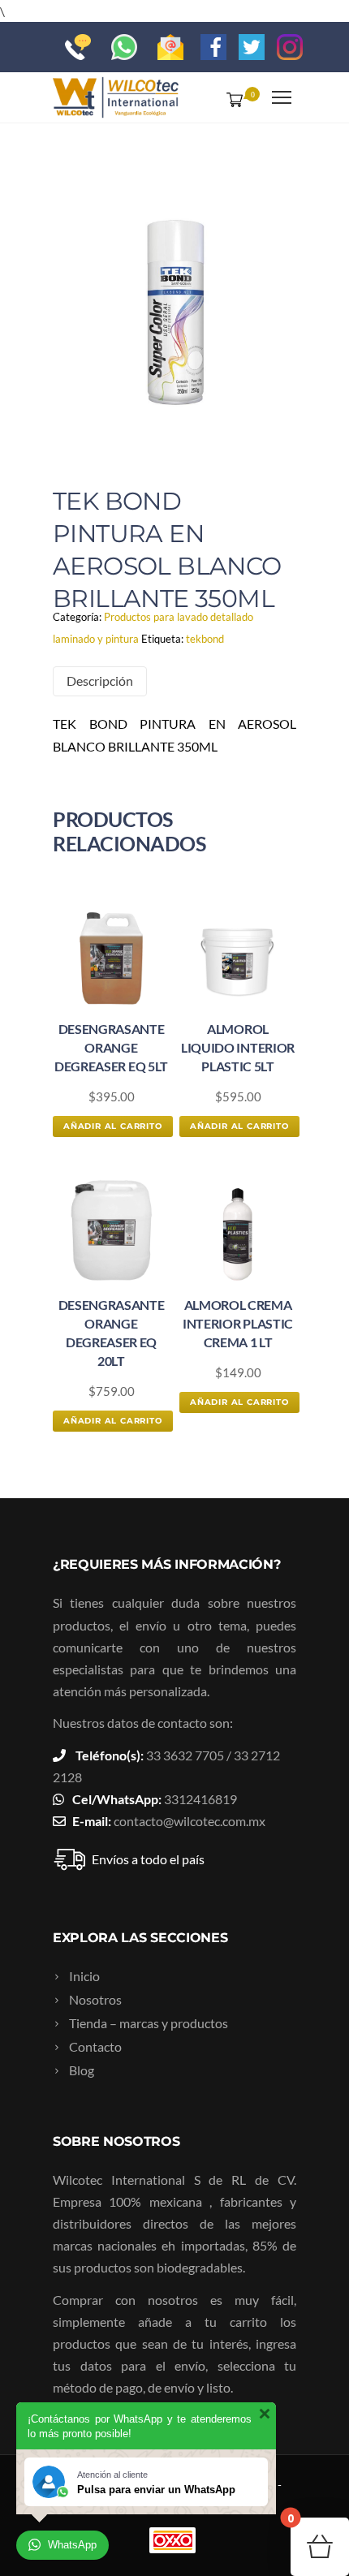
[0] (231, 99)
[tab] (100, 681)
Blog (82, 2070)
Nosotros (95, 1999)
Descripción (100, 681)
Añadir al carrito (113, 1126)
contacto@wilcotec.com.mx (190, 1821)
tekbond (205, 639)
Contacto (95, 2046)
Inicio (84, 1976)
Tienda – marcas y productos (149, 2023)
